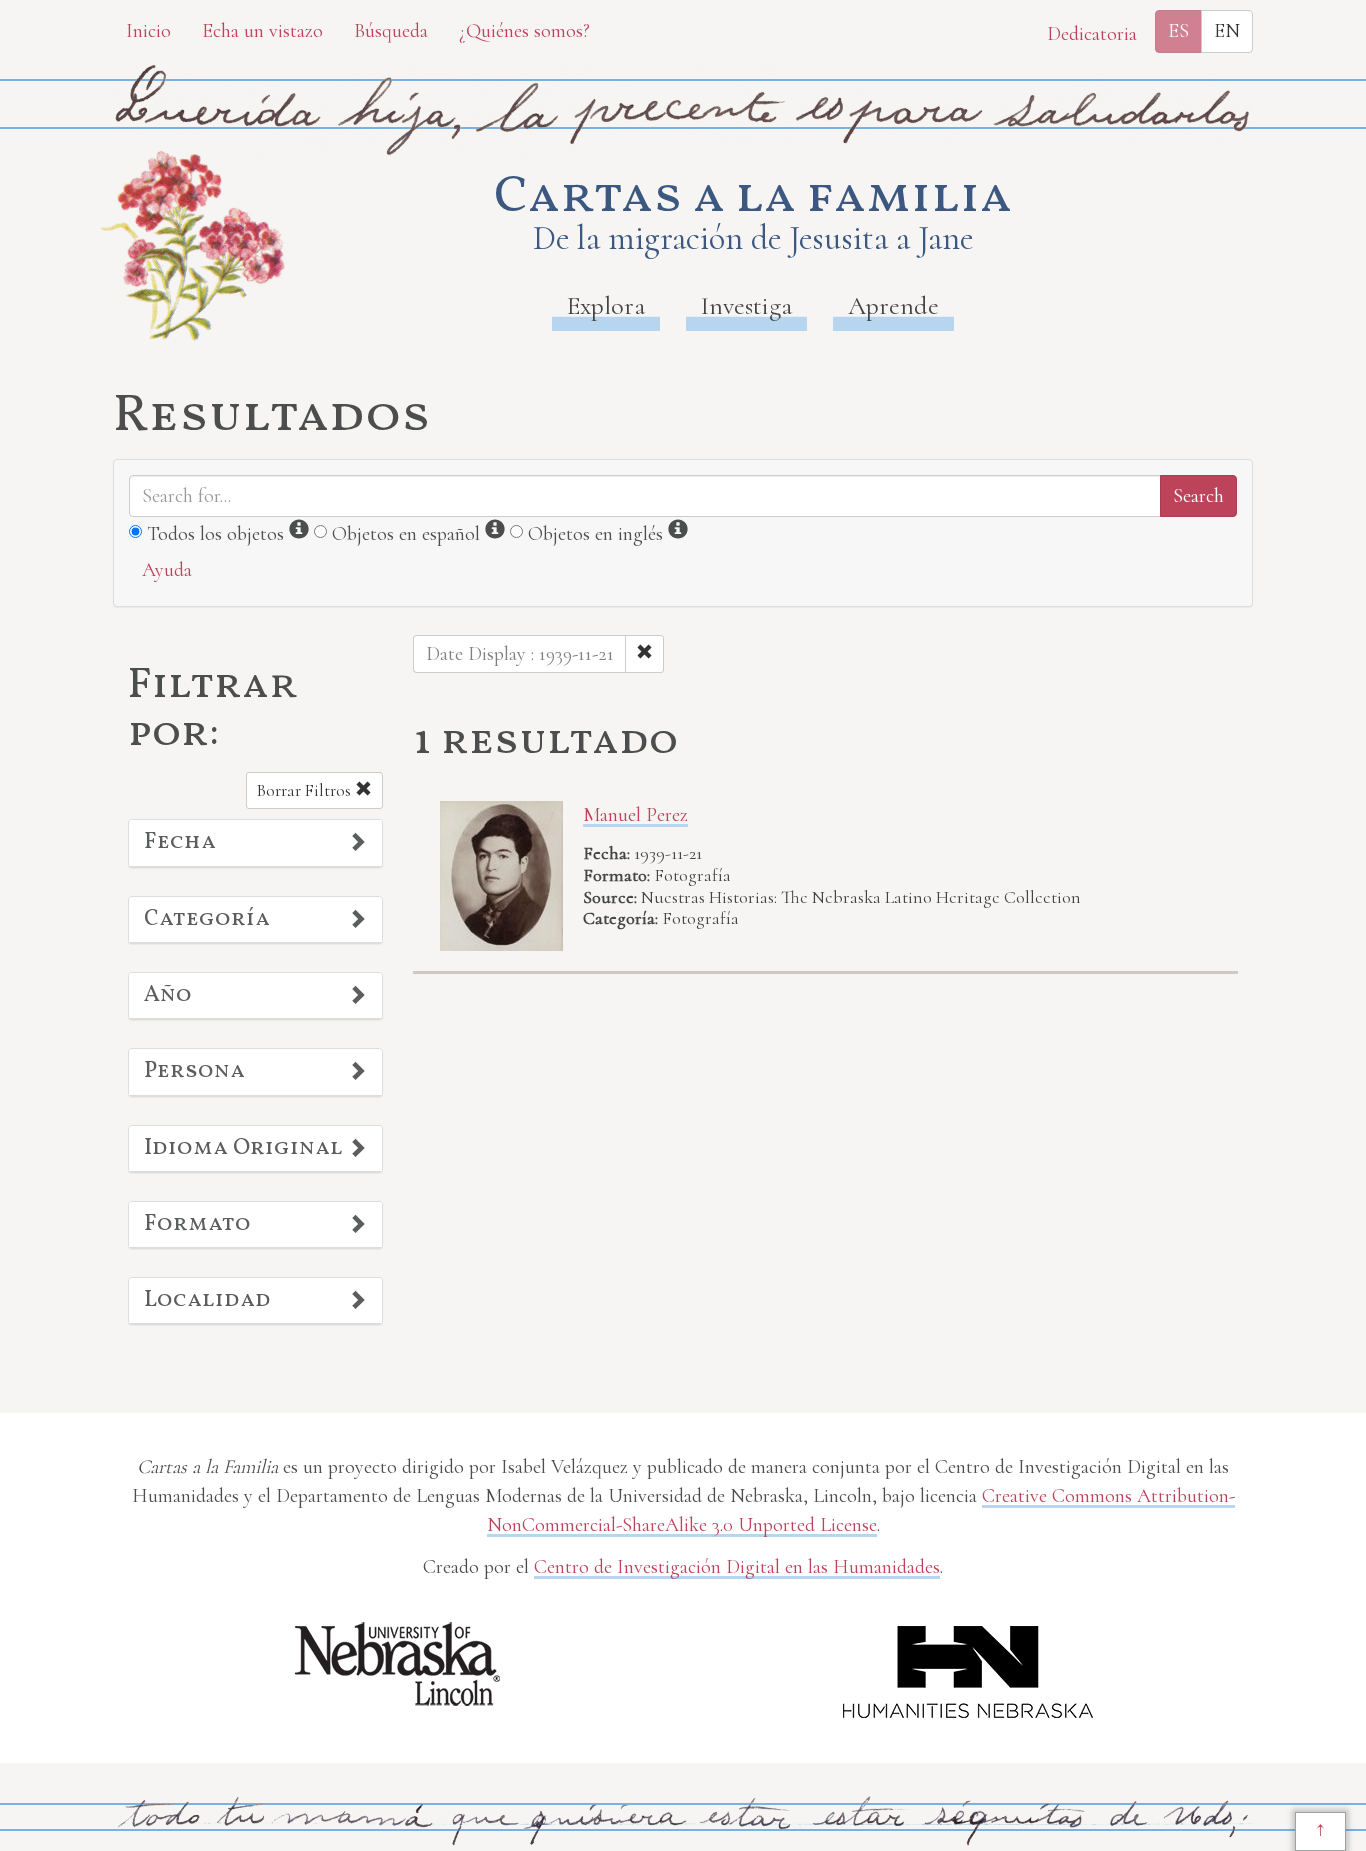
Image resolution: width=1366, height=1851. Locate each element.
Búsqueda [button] (391, 31)
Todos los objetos (215, 534)
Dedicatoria (1092, 34)
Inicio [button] (148, 31)
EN (1227, 31)
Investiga (746, 305)
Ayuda (167, 570)
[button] (255, 843)
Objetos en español (406, 534)
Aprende (893, 305)
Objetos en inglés (595, 534)
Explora (606, 305)
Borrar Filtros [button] (306, 790)
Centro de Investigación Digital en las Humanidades (737, 1567)
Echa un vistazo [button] (262, 31)
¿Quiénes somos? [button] (524, 31)
